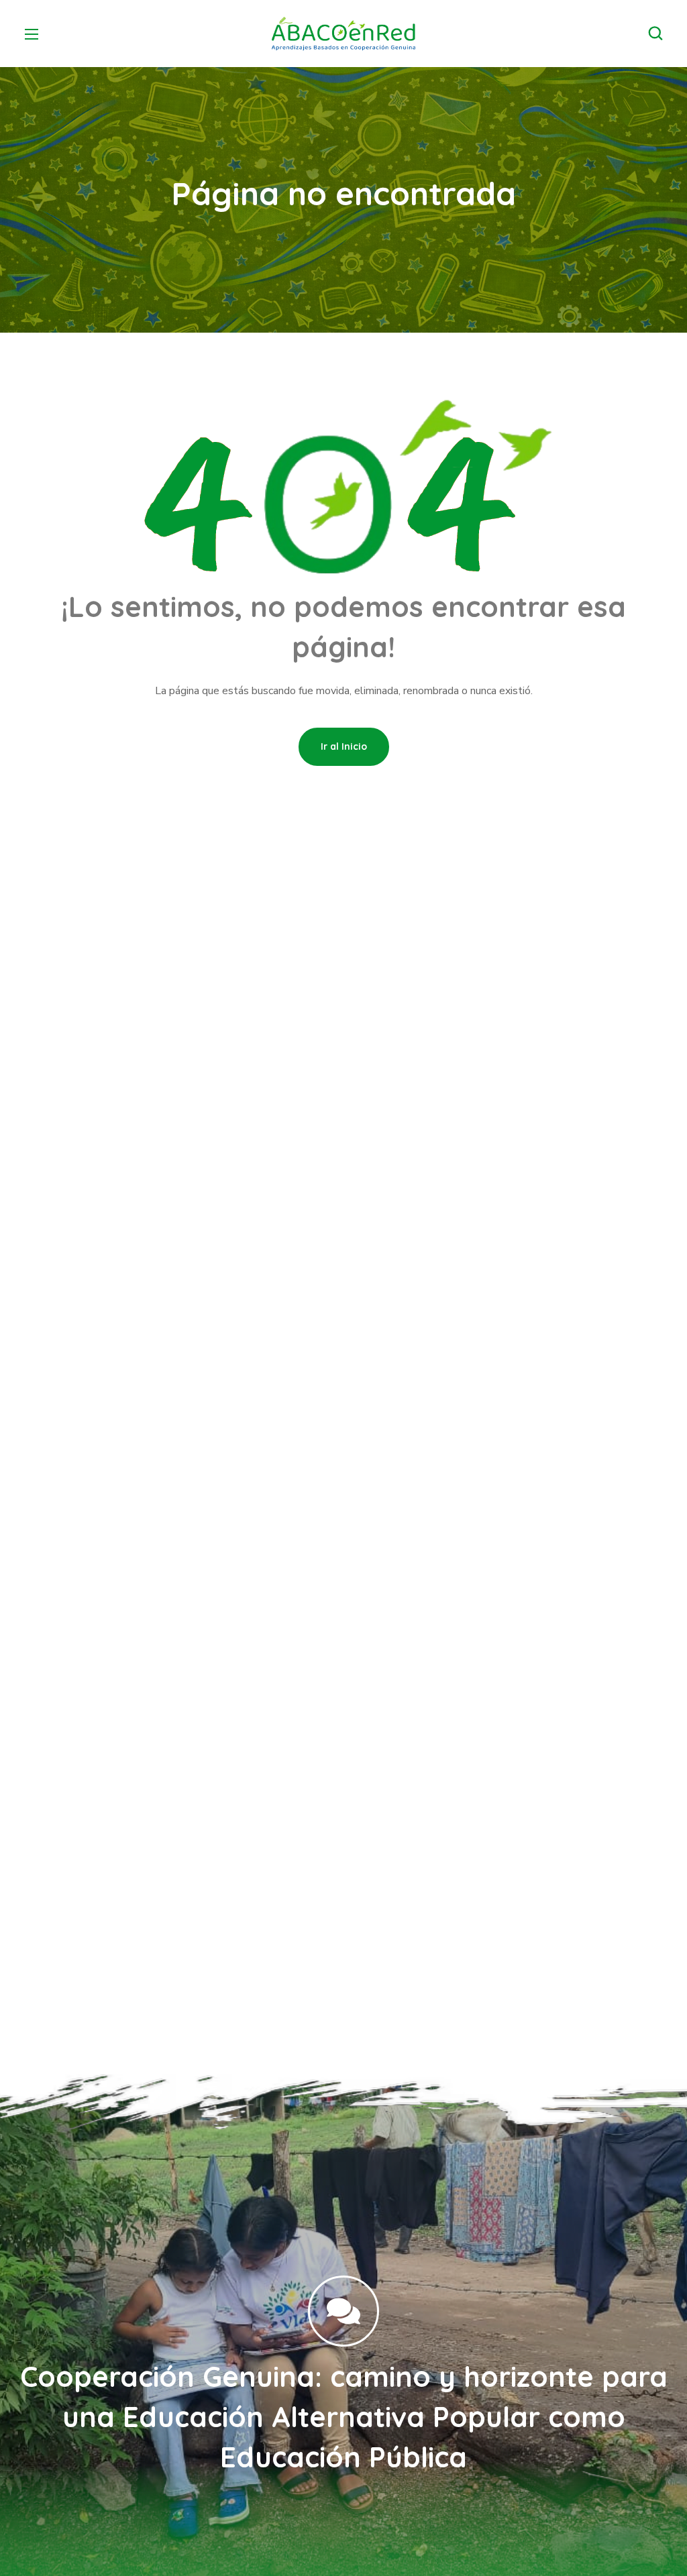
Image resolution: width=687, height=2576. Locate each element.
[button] (655, 34)
